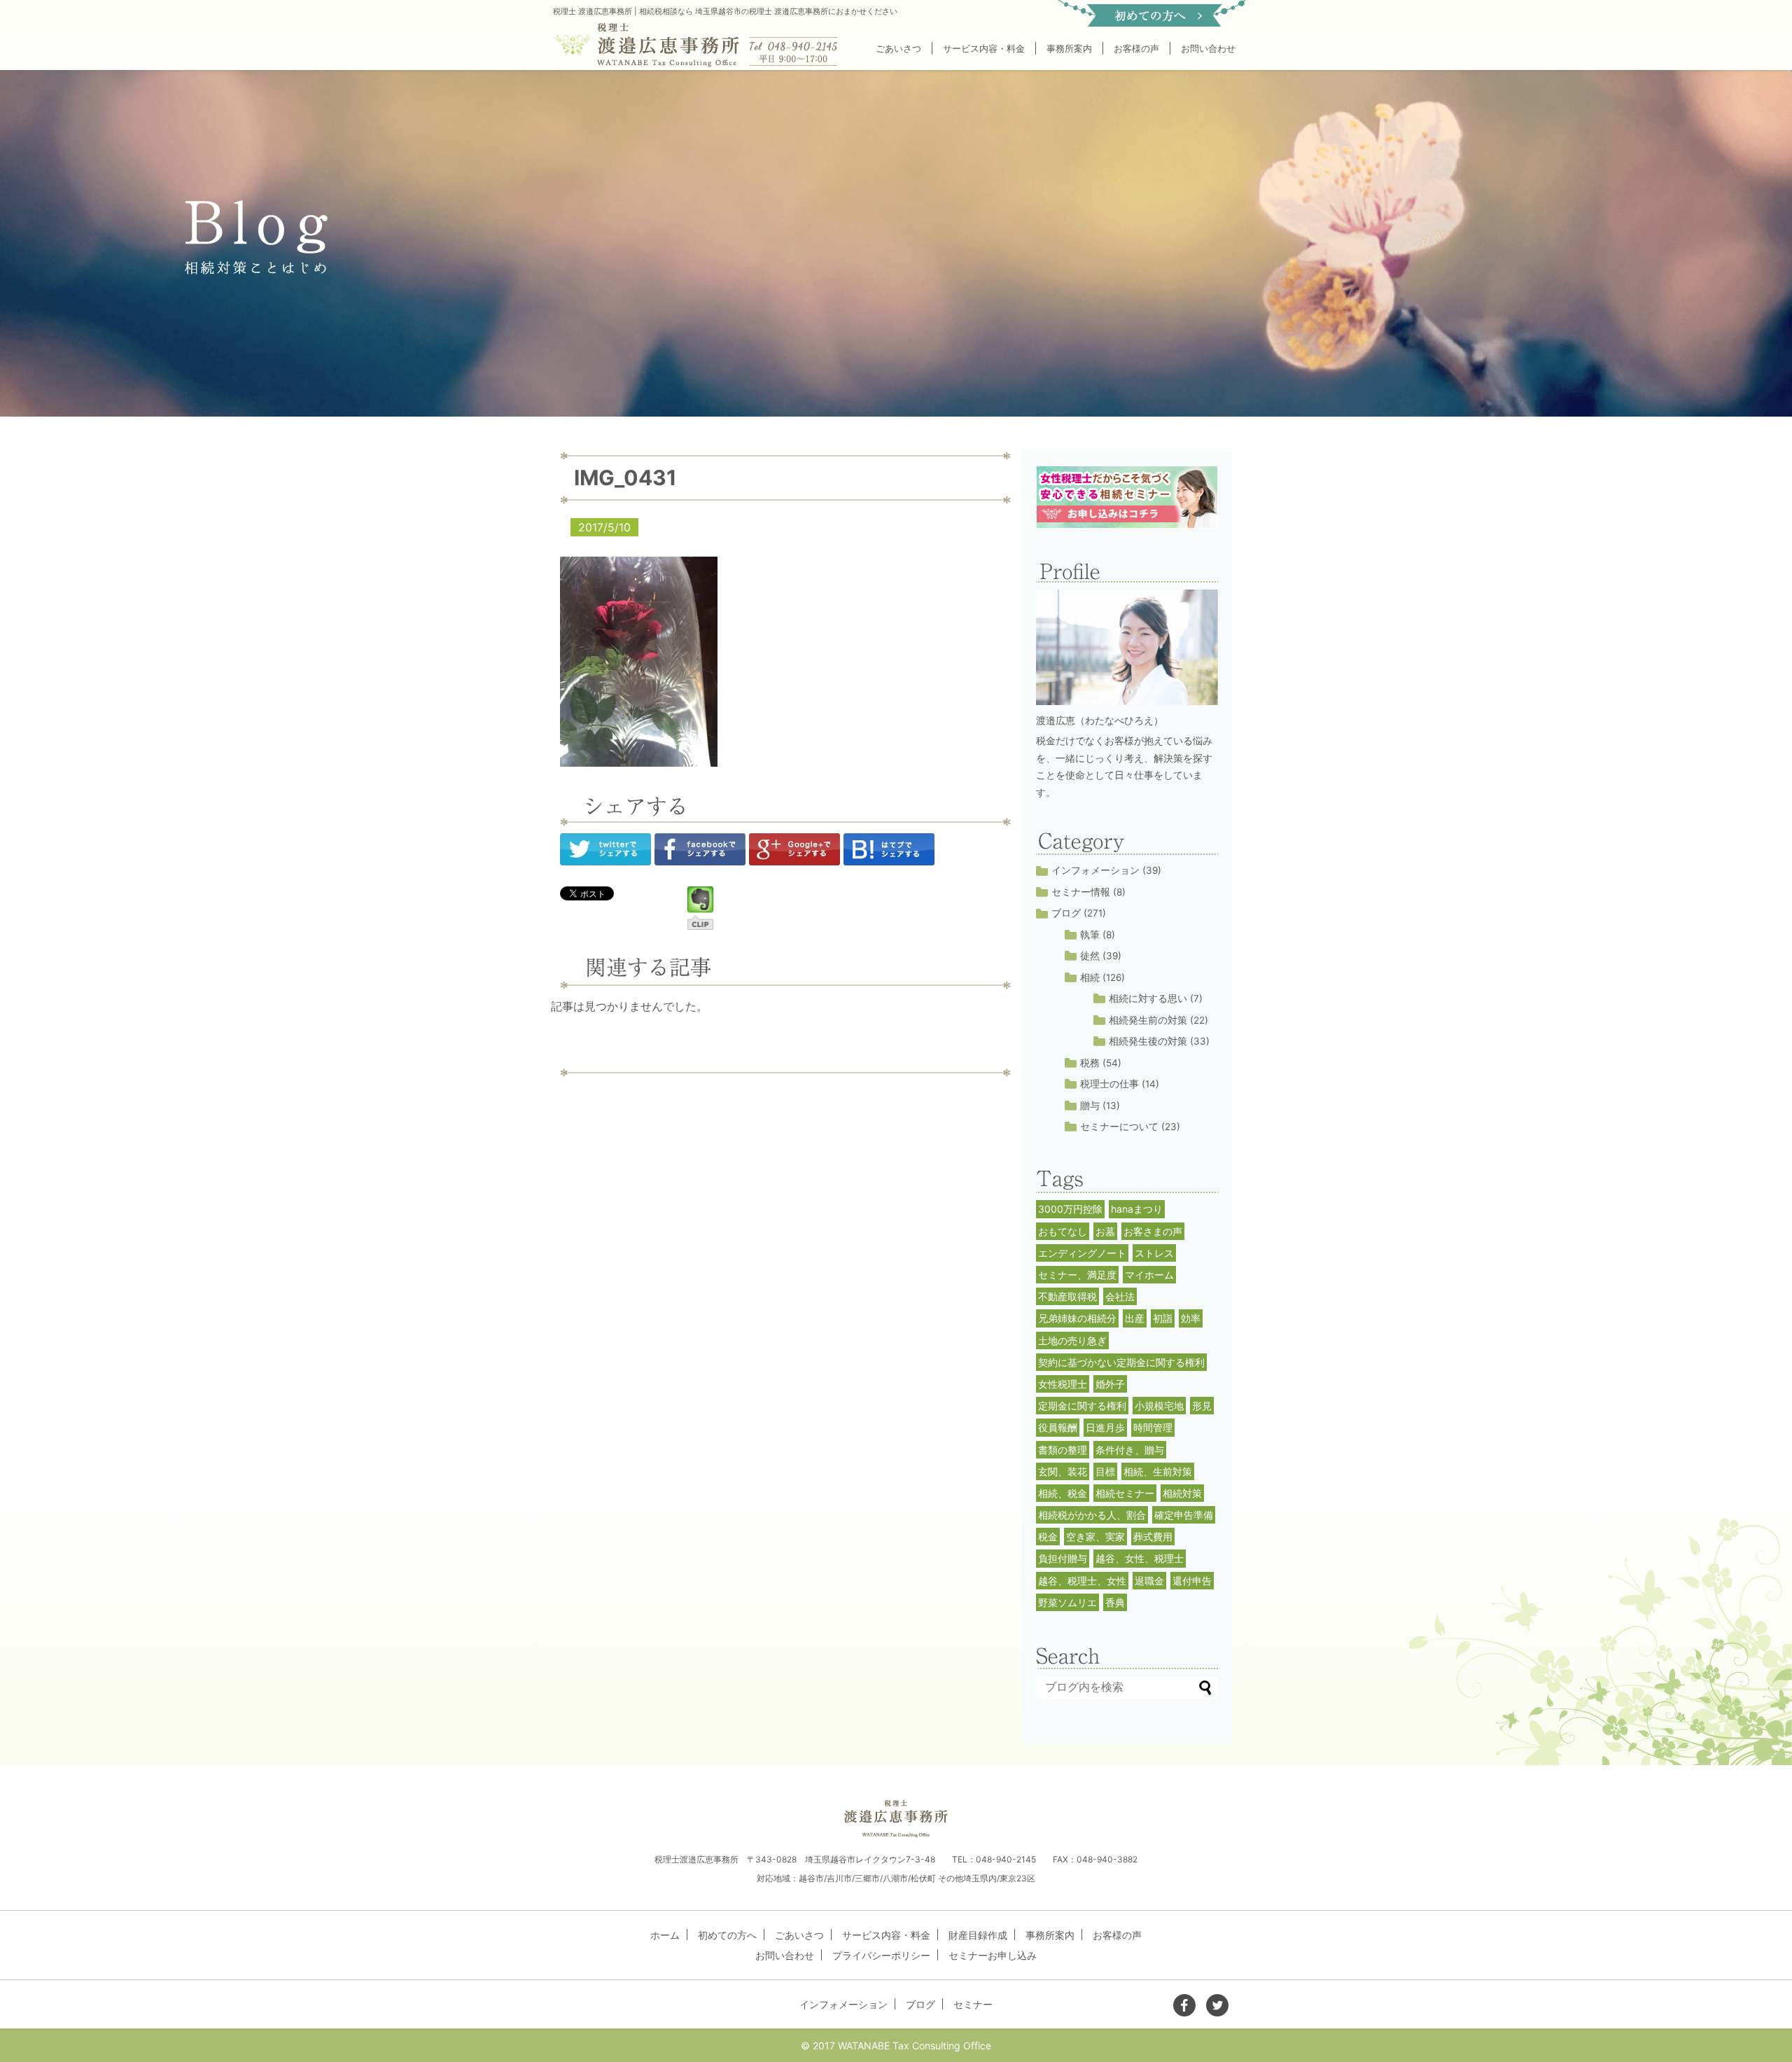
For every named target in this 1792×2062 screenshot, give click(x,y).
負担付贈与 (1063, 1558)
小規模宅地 (1159, 1406)
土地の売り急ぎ (1072, 1340)
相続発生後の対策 (1148, 1041)
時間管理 (1153, 1427)
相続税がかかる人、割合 (1092, 1515)
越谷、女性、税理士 (1140, 1558)
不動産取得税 (1067, 1296)
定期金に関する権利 (1082, 1406)
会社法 (1120, 1296)
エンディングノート (1082, 1253)
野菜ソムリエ (1067, 1602)
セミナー (973, 2004)
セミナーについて (1119, 1127)
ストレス (1154, 1253)
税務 (1090, 1063)
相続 (1090, 977)
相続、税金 (1063, 1493)
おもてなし (1063, 1231)
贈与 (1090, 1106)
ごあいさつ (898, 48)
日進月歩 (1105, 1427)
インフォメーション (1095, 870)
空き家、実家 (1095, 1537)
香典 (1115, 1602)
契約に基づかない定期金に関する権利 (1121, 1362)
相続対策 (1182, 1493)
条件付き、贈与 (1130, 1450)
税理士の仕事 (1109, 1084)
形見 (1202, 1406)
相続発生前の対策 (1148, 1020)
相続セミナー (1125, 1493)
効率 (1191, 1318)
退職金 (1149, 1581)
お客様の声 (1136, 48)
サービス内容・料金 (984, 48)
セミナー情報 (1081, 892)
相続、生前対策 (1158, 1471)
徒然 (1090, 956)
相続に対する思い (1148, 998)
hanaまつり (1137, 1209)
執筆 (1090, 935)
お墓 (1105, 1231)
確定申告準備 (1184, 1515)
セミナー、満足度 (1077, 1275)
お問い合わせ (1208, 48)
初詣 (1163, 1318)
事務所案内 (1069, 48)
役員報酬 (1058, 1427)
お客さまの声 (1153, 1231)
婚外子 (1110, 1384)
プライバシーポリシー (881, 1955)
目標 (1105, 1471)
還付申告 (1192, 1581)
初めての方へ (727, 1935)
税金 (1048, 1537)
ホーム (665, 1935)
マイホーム (1149, 1275)
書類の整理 (1063, 1450)
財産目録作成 (978, 1935)
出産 (1135, 1318)
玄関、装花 (1063, 1471)
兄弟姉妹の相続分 (1077, 1318)
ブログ (1066, 913)
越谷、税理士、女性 (1082, 1581)
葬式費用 (1153, 1537)
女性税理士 (1063, 1384)
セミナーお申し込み (993, 1955)
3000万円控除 (1070, 1209)
